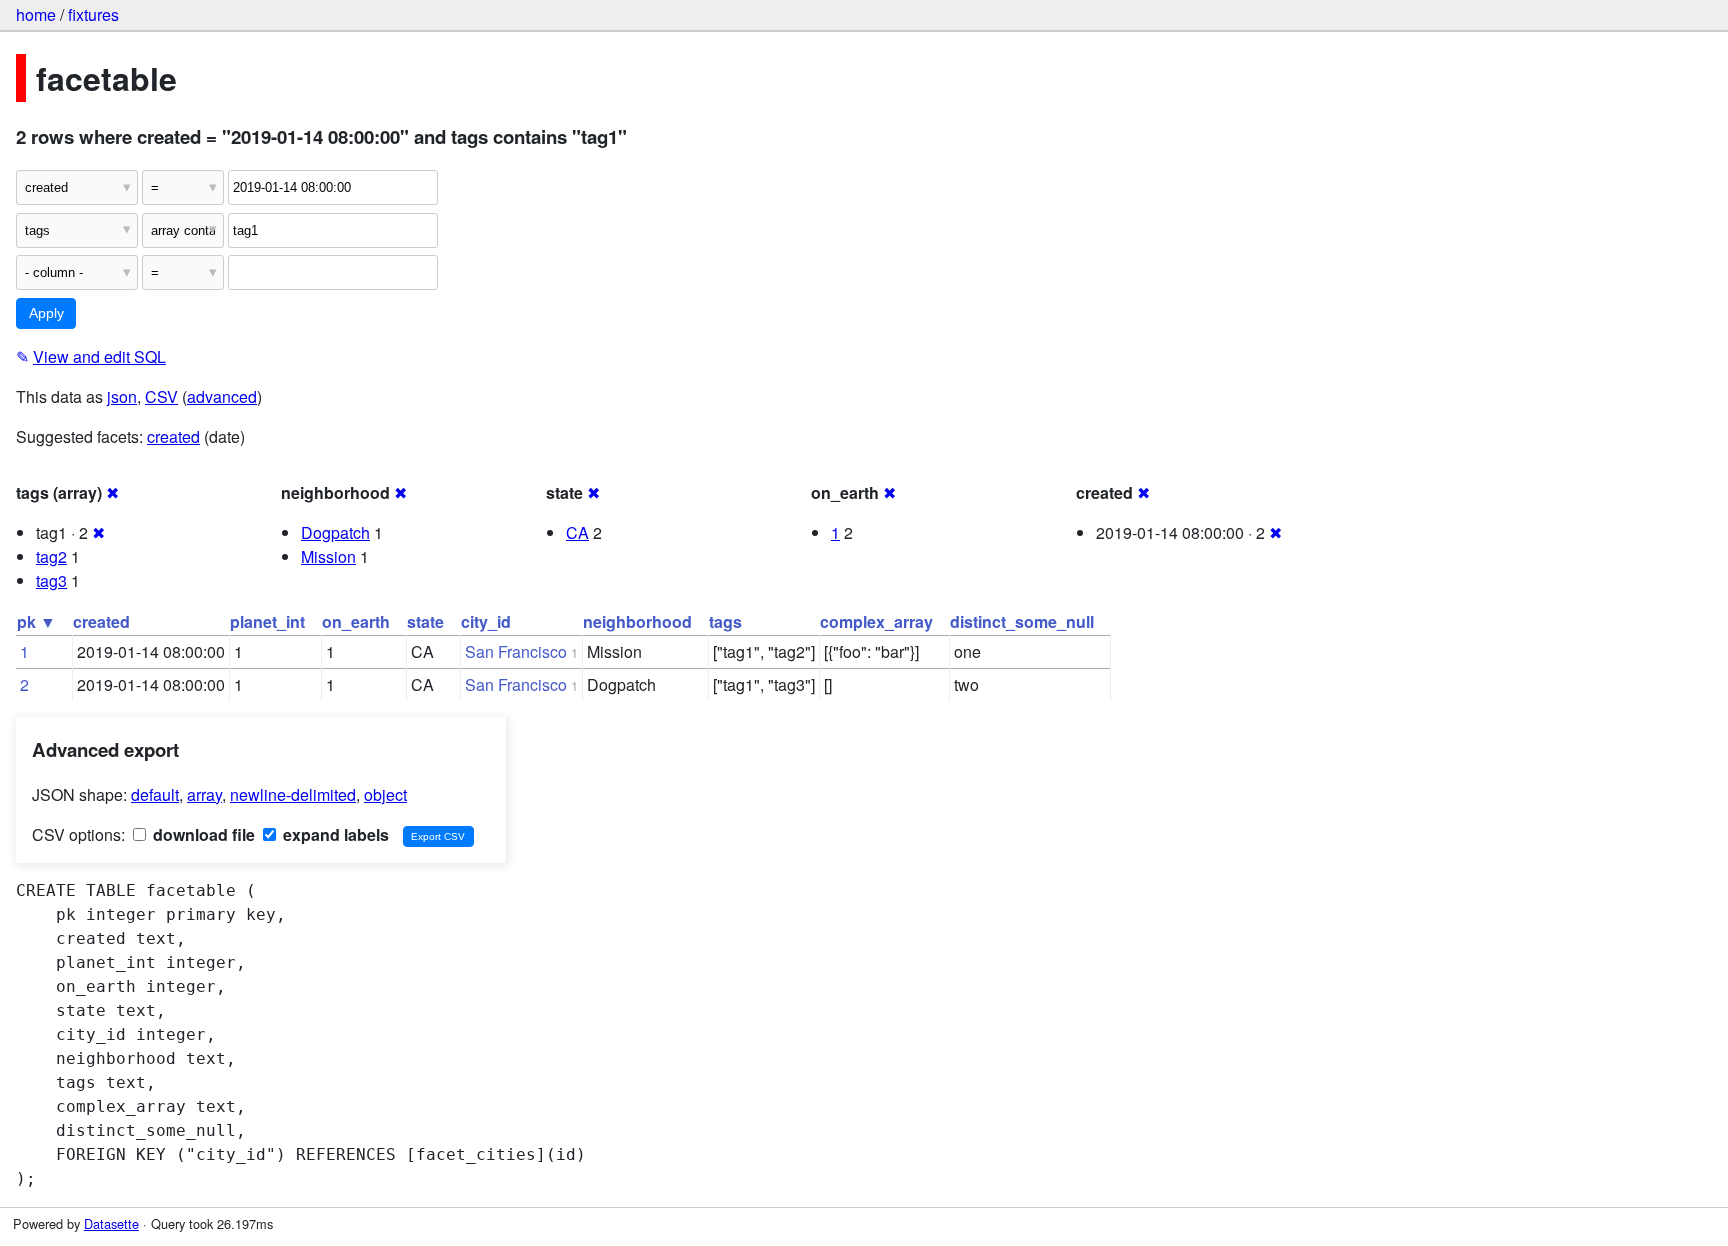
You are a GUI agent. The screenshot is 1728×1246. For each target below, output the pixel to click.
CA (577, 532)
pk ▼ (36, 621)
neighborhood (637, 621)
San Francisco (516, 651)
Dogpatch (335, 532)
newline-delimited (293, 794)
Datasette (111, 1223)
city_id (486, 621)
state (425, 621)
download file (202, 834)
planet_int (267, 621)
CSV (161, 396)
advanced (222, 396)
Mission (328, 556)
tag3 (51, 580)
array (204, 794)
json (122, 396)
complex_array (876, 621)
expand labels (334, 834)
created (173, 436)
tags (725, 621)
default (155, 794)
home (36, 14)
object (385, 794)
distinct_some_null (1022, 621)
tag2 (51, 556)
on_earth (356, 621)
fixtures (93, 14)
